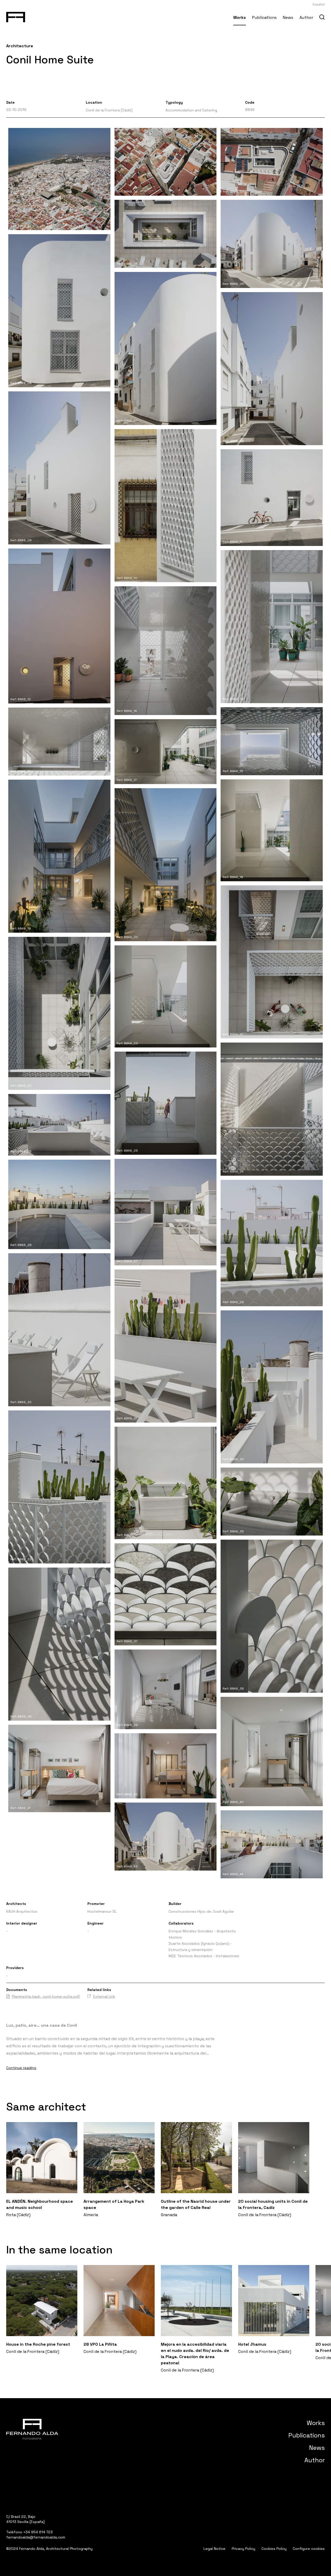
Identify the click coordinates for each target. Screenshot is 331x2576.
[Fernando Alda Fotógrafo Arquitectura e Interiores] (16, 16)
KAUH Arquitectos (22, 1911)
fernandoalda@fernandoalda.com (36, 2537)
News (288, 17)
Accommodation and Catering (191, 110)
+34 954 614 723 (38, 2532)
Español (319, 4)
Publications (264, 17)
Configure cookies (309, 2549)
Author (306, 17)
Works (240, 17)
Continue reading (21, 2068)
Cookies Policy (274, 2549)
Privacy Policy (243, 2549)
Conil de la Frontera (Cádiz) (109, 110)
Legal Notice (215, 2549)
